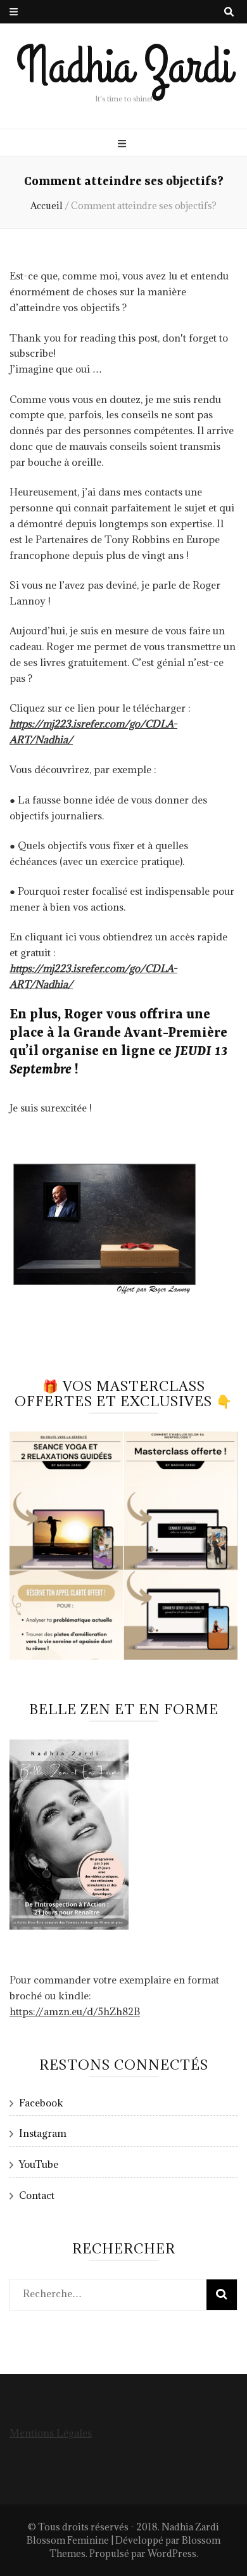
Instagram (43, 2133)
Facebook (41, 2103)
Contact (37, 2195)
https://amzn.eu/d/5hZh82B (75, 2011)
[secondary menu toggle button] (14, 12)
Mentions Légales (51, 2433)
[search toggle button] (229, 12)
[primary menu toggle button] (123, 144)
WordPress (172, 2554)
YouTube (39, 2164)
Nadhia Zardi (124, 67)
